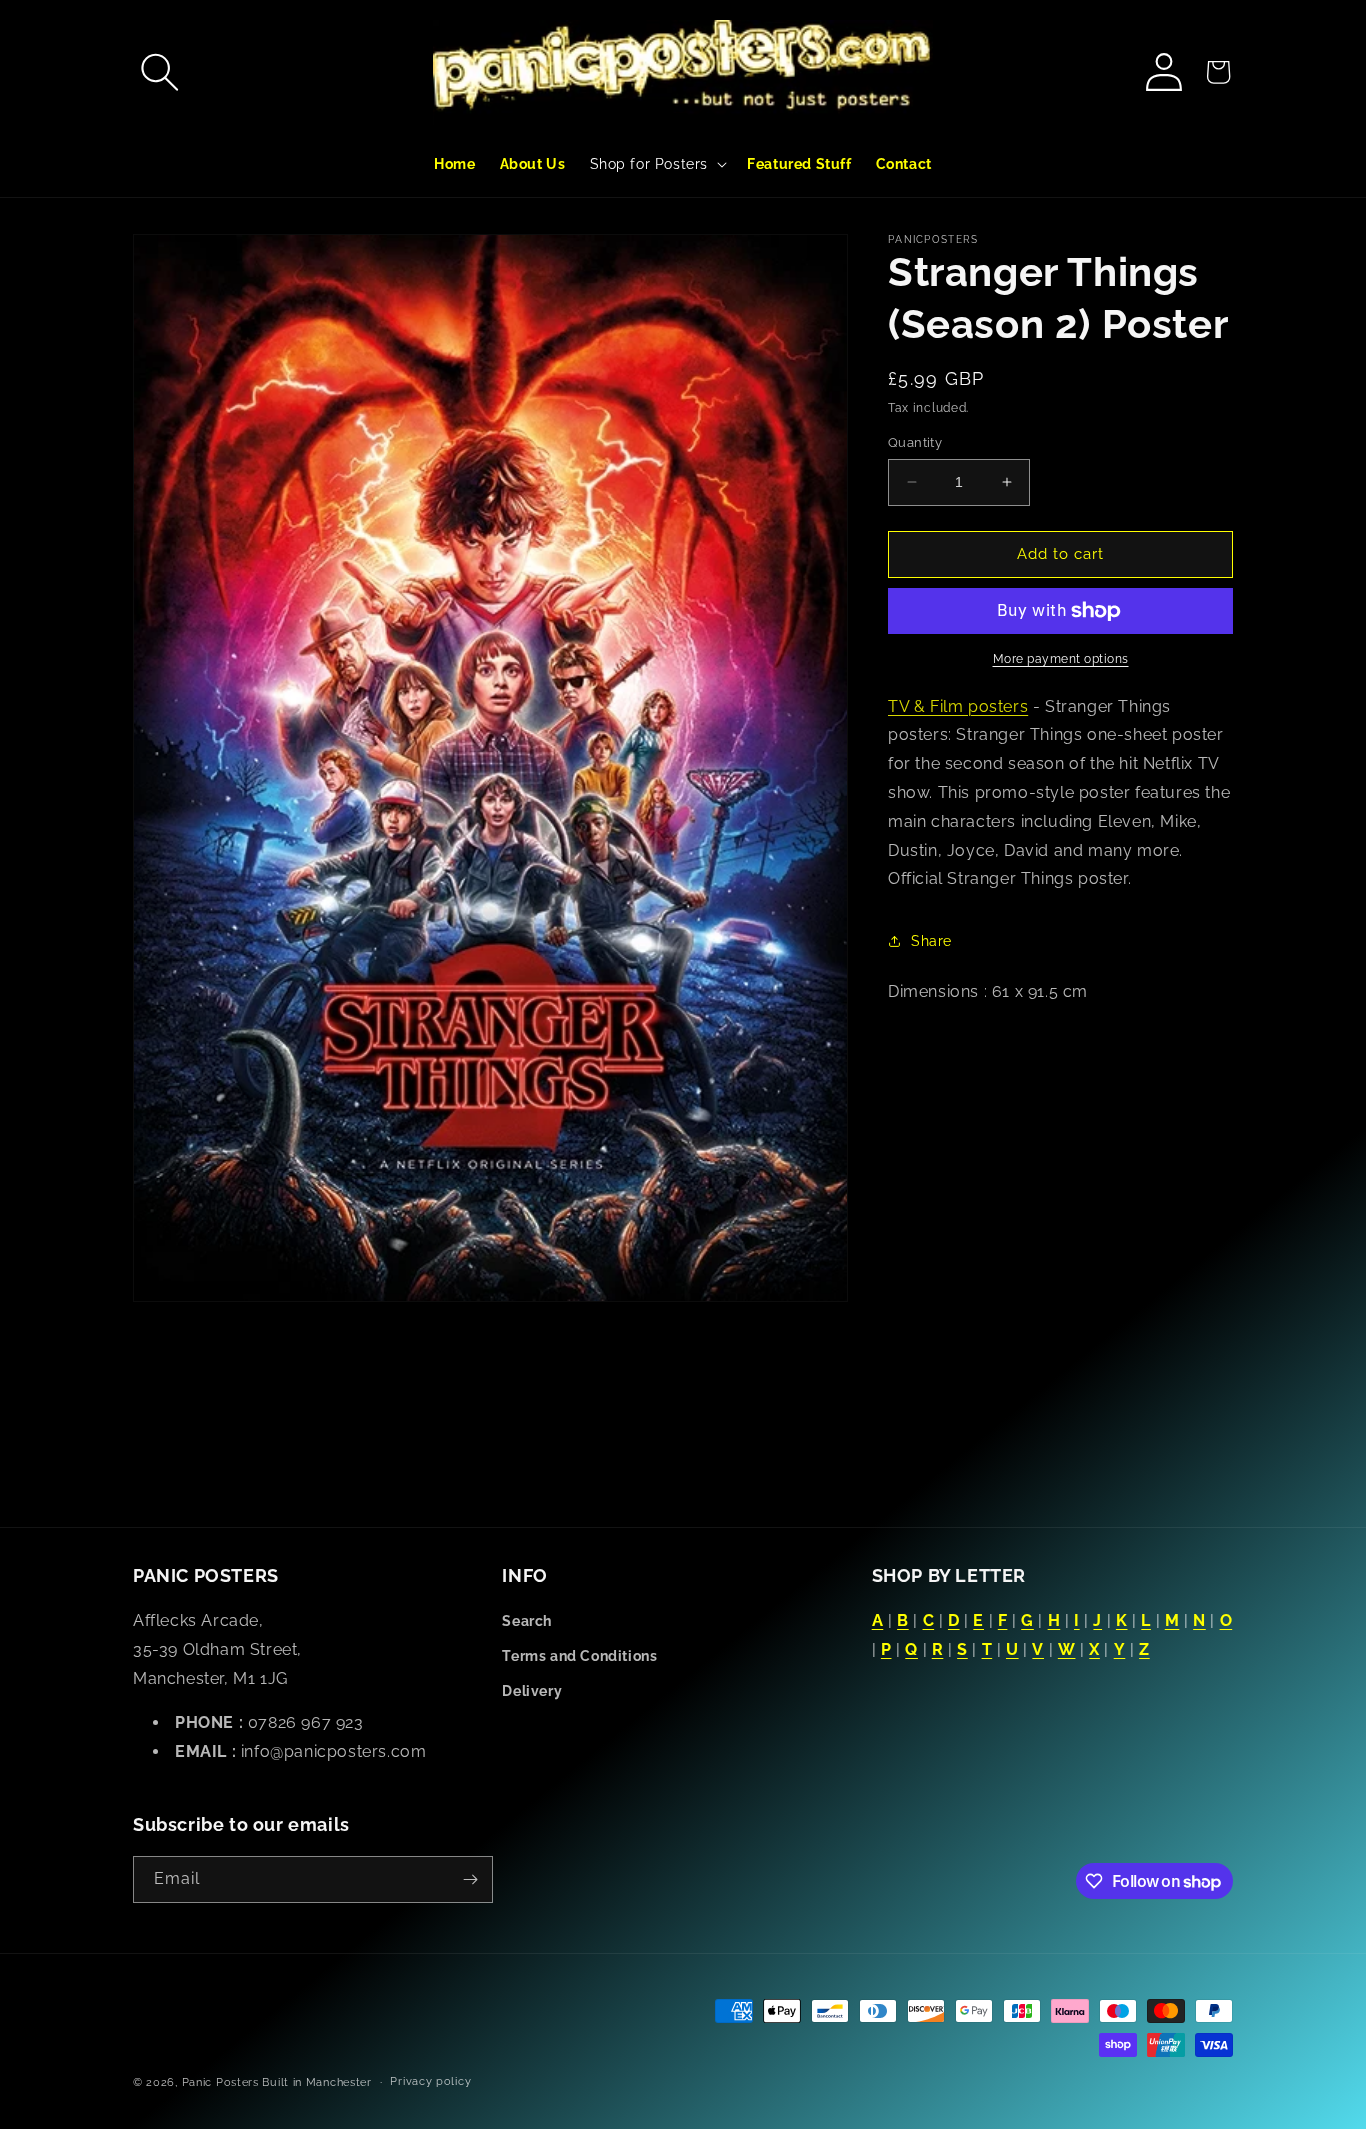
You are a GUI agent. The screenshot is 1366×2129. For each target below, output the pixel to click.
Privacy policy (430, 2081)
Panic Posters (220, 2082)
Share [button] (931, 941)
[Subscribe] (470, 1879)
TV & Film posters (958, 706)
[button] (160, 72)
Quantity (915, 442)
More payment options (1061, 659)
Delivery (532, 1691)
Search (527, 1621)
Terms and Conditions (579, 1656)
